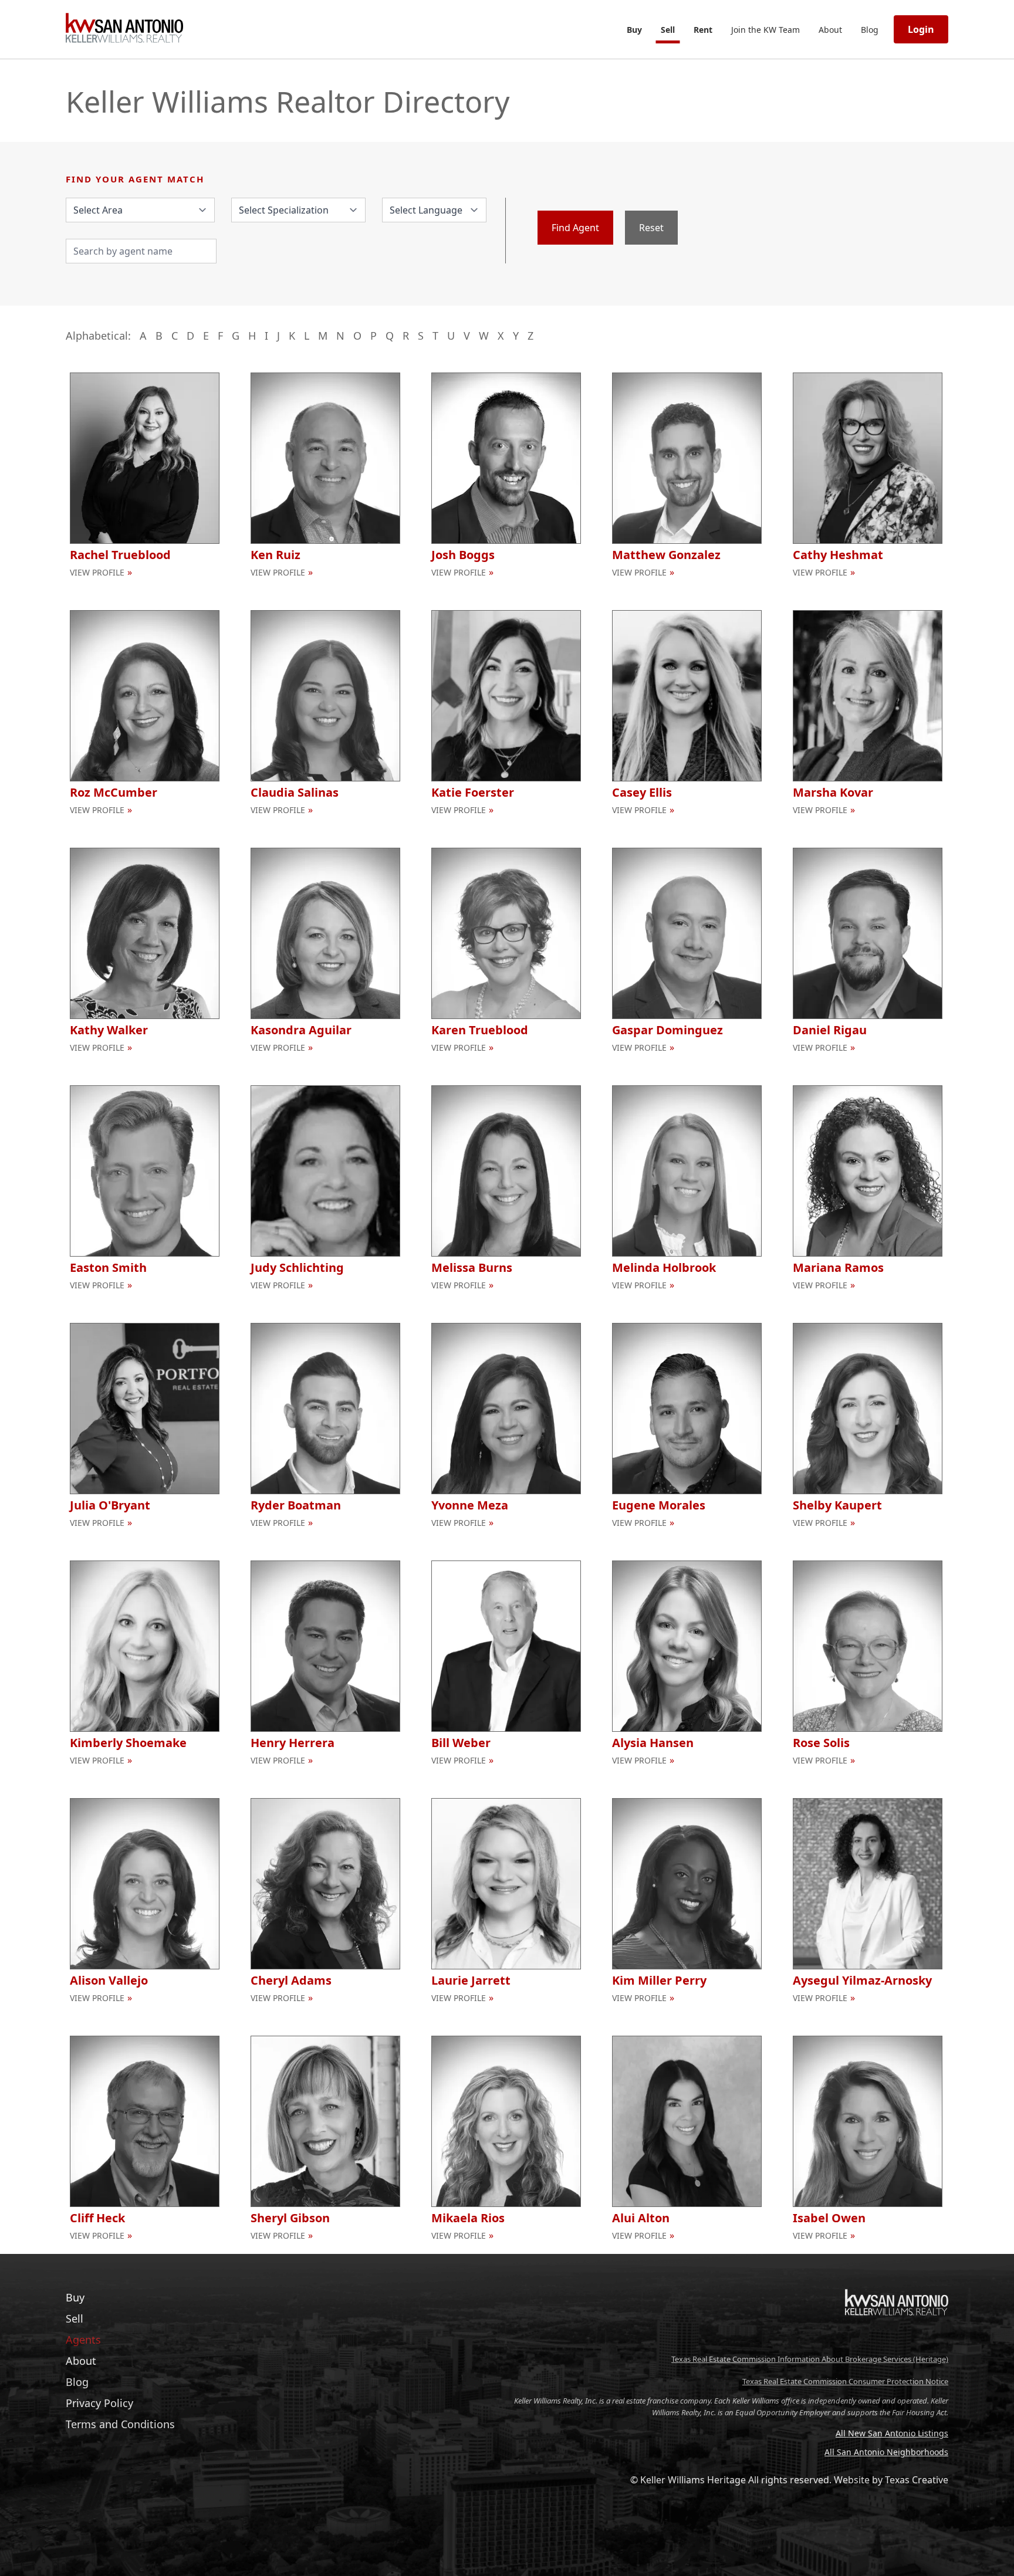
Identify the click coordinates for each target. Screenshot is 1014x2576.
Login (921, 29)
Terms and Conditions (120, 2424)
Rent (703, 30)
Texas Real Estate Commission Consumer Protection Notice (845, 2381)
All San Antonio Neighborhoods (886, 2452)
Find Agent (575, 228)
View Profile (97, 572)
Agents (83, 2340)
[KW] (897, 2340)
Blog (870, 30)
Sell (668, 30)
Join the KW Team (765, 30)
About (830, 30)
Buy (634, 30)
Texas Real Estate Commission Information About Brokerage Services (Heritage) (810, 2359)
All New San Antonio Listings (892, 2433)
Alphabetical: (98, 336)
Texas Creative (917, 2480)
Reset (651, 228)
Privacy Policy (99, 2403)
